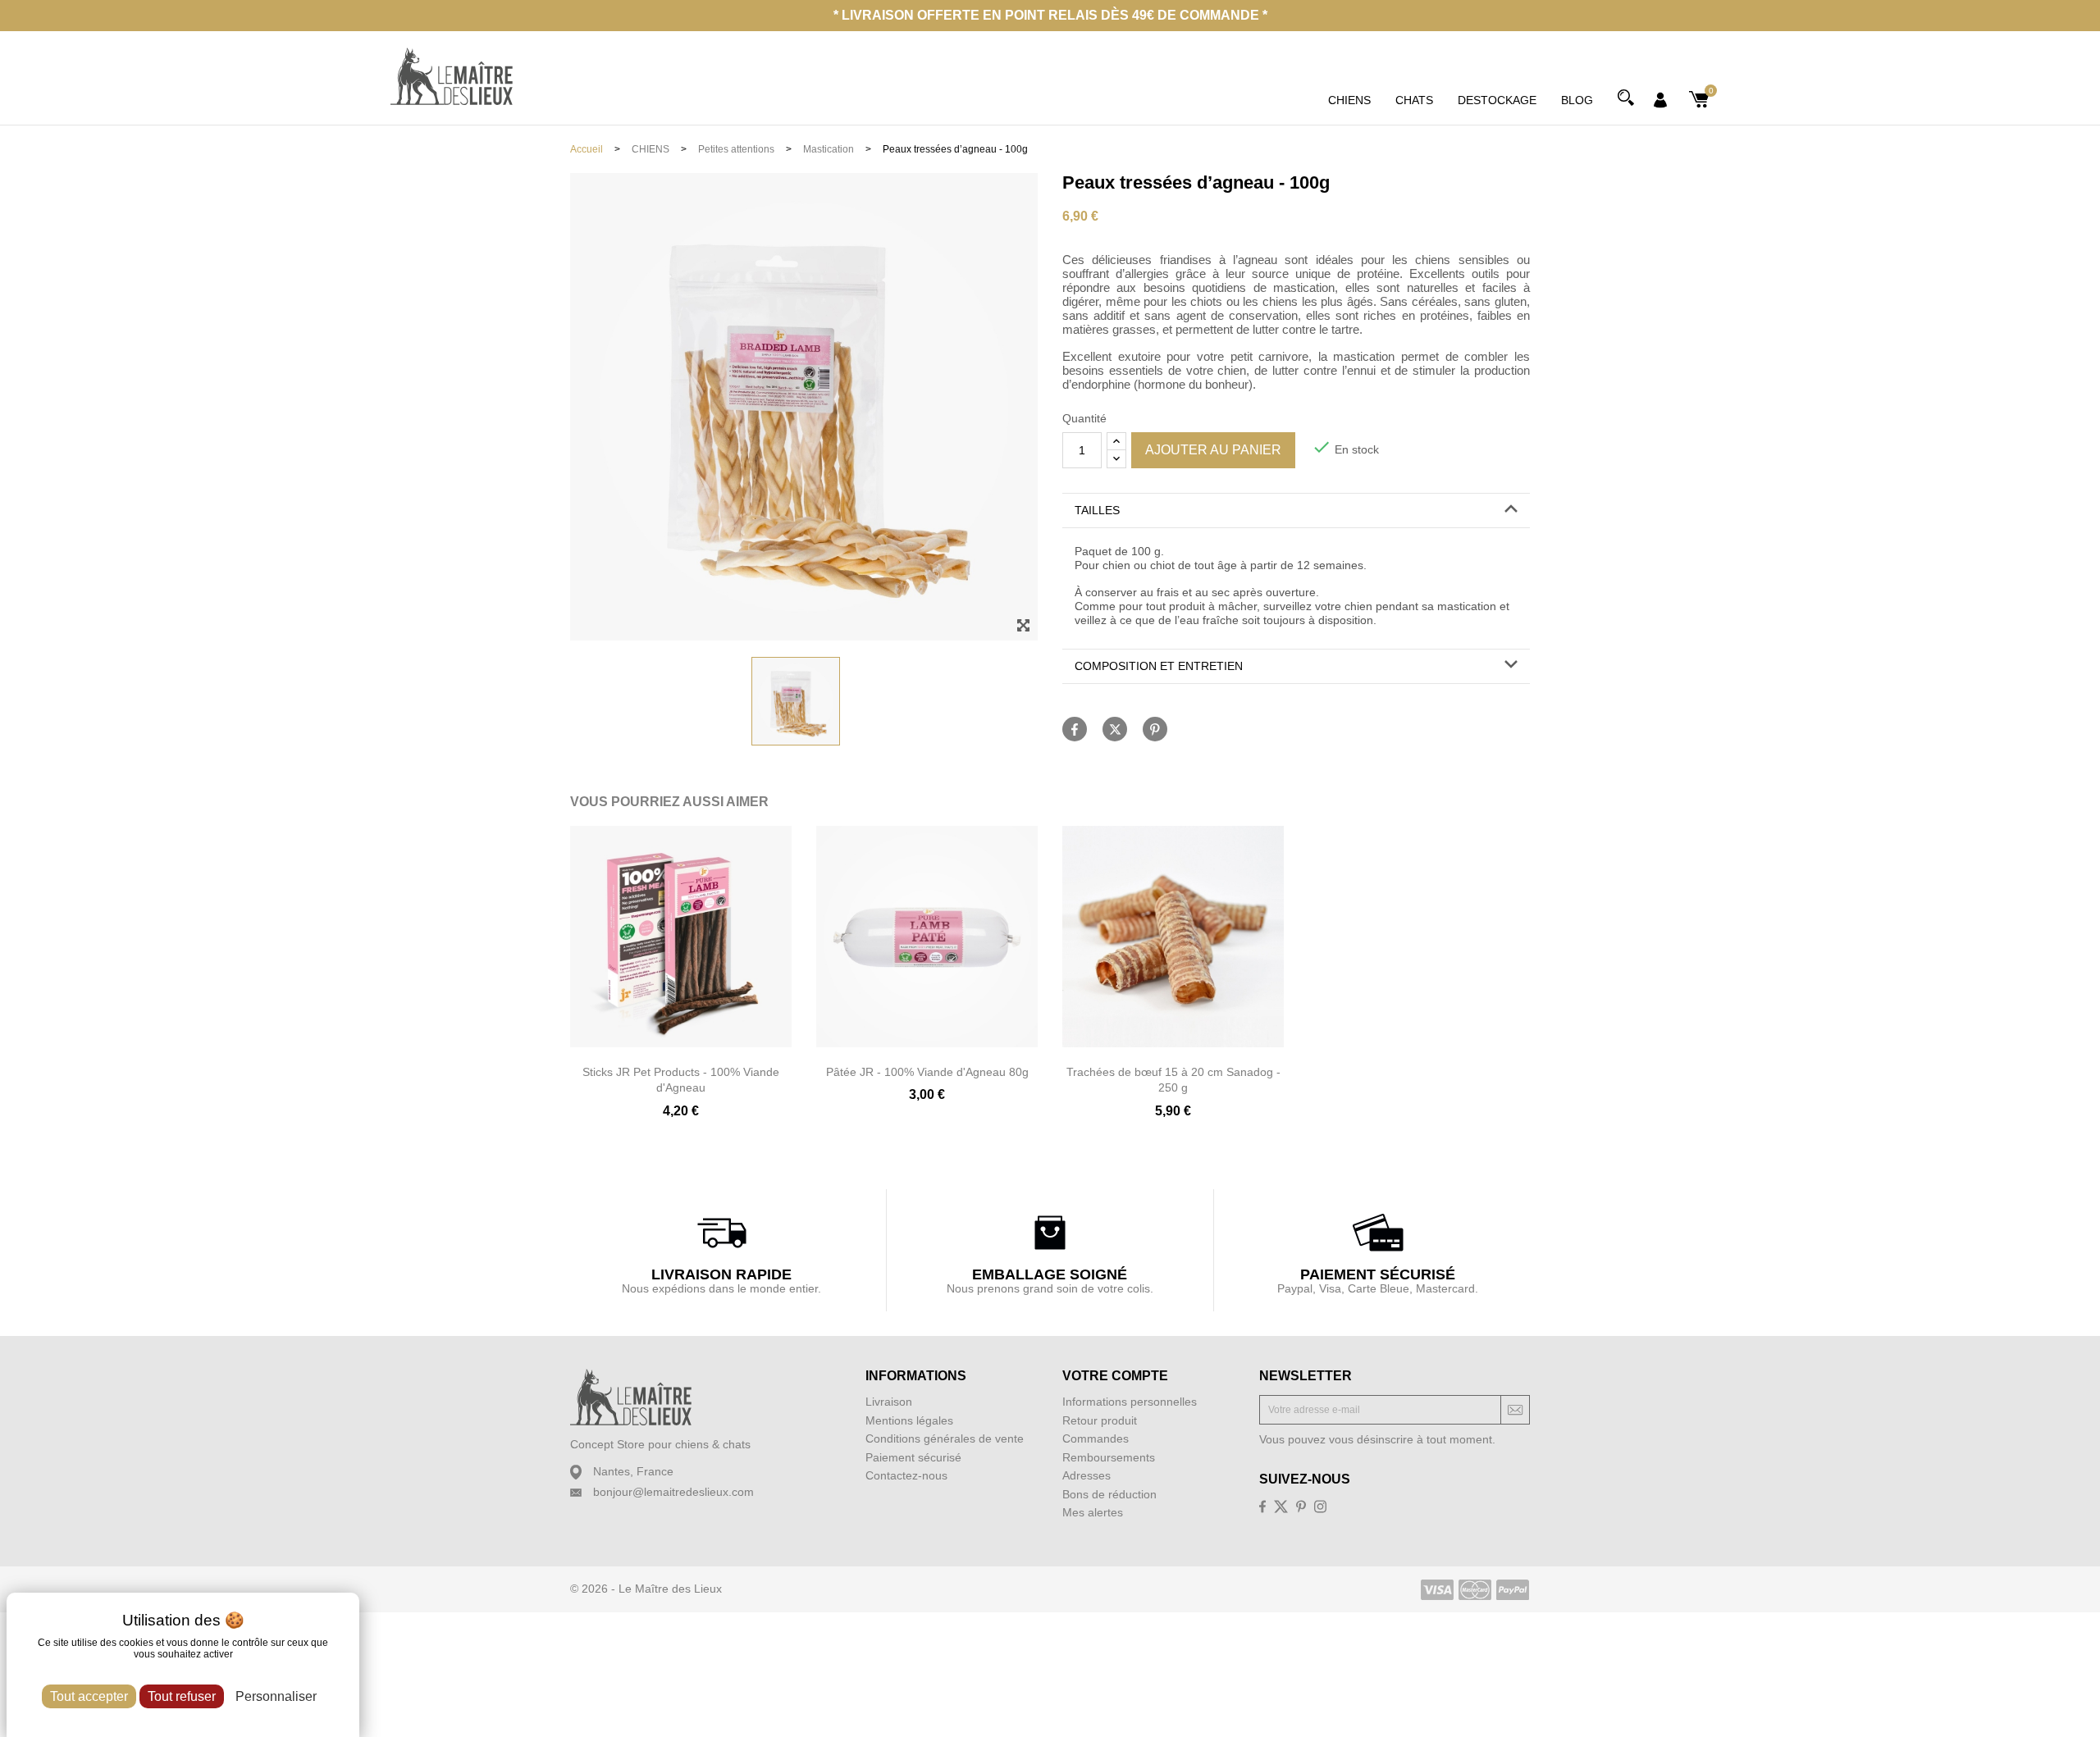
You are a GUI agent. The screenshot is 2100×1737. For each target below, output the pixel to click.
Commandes (1096, 1438)
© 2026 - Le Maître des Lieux (646, 1589)
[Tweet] (1115, 729)
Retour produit (1100, 1420)
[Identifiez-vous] (1660, 98)
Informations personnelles (1130, 1402)
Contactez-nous (906, 1475)
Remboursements (1109, 1457)
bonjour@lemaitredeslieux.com (673, 1492)
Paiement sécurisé (913, 1457)
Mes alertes (1093, 1512)
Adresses (1087, 1475)
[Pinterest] (1155, 729)
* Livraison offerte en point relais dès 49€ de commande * (1050, 15)
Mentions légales (909, 1420)
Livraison (889, 1402)
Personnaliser (276, 1696)
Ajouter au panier (1213, 450)
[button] (1296, 511)
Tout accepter (89, 1696)
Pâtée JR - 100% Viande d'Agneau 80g (927, 1072)
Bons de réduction (1109, 1494)
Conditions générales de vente (945, 1438)
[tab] (1296, 511)
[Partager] (1075, 729)
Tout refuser (182, 1696)
